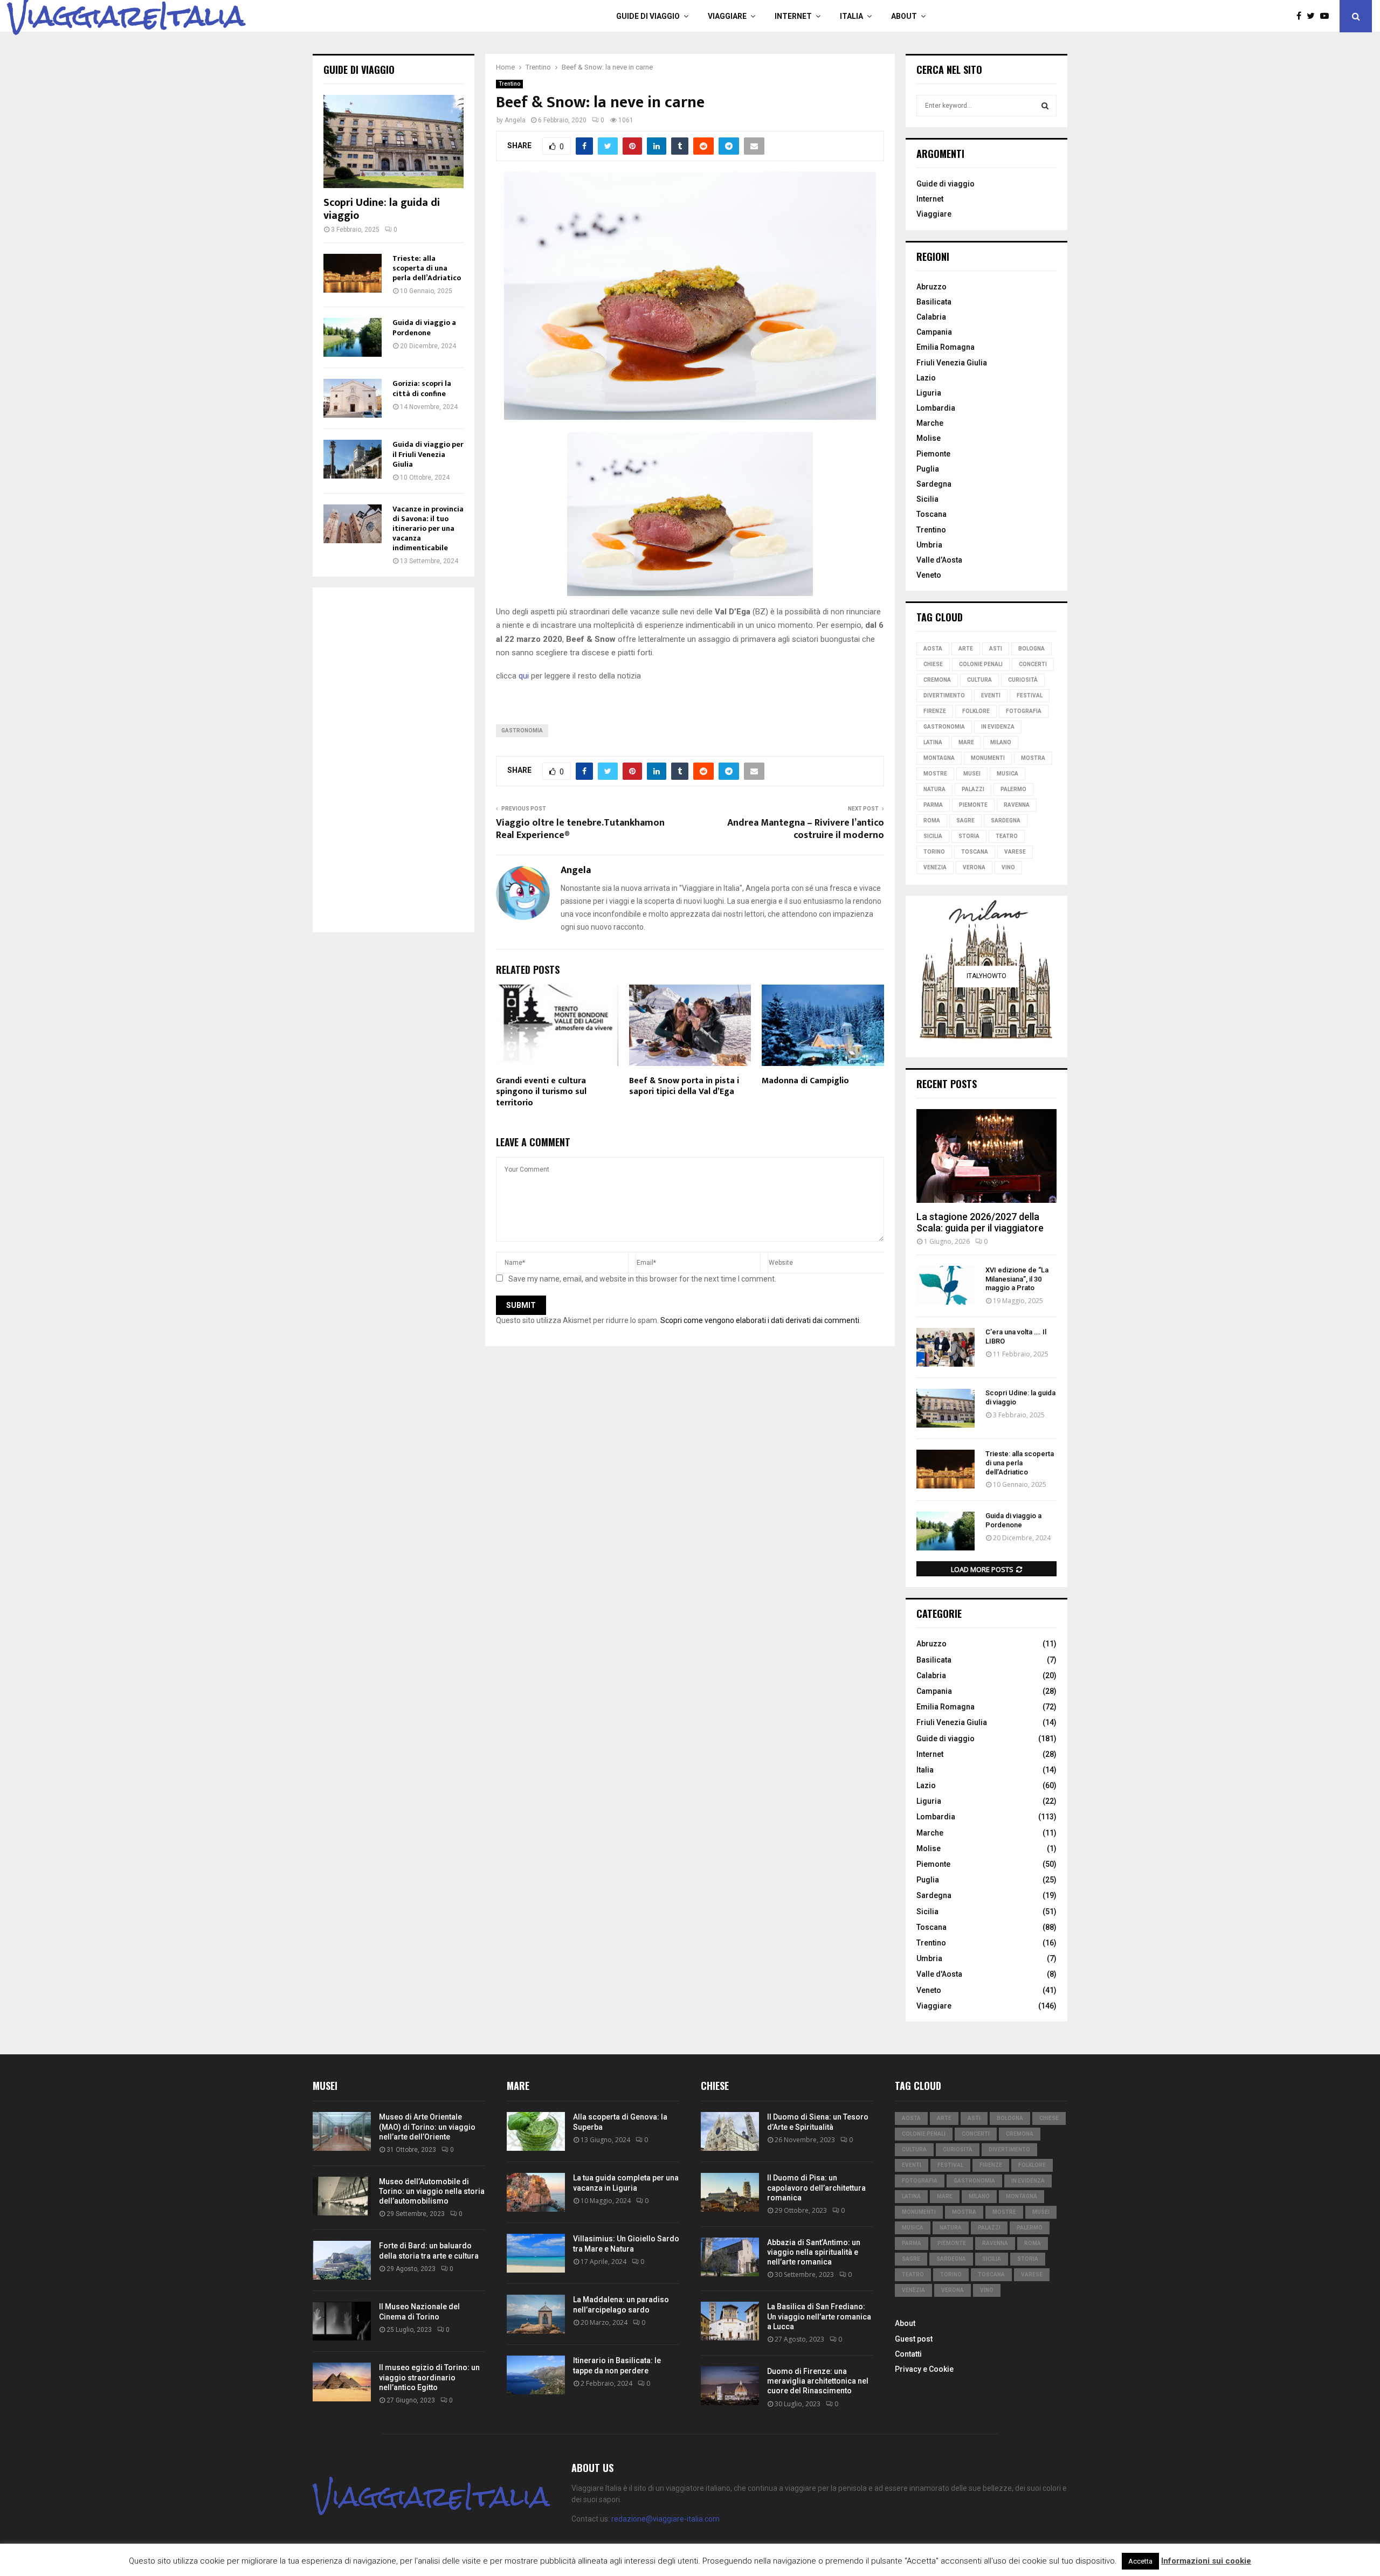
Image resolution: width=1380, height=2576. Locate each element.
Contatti (908, 2354)
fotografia (1024, 711)
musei (972, 774)
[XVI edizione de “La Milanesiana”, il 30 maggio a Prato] (946, 1285)
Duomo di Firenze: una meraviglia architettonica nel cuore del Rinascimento (818, 2381)
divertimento (944, 695)
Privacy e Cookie (924, 2369)
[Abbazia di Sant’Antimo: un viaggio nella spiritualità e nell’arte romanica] (730, 2257)
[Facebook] (1302, 16)
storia (969, 836)
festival (1030, 695)
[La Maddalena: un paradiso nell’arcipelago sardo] (536, 2314)
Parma (933, 805)
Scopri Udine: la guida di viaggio (382, 209)
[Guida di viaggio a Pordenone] (353, 337)
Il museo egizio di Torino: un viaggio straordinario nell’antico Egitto (429, 2377)
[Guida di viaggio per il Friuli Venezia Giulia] (353, 459)
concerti (1033, 664)
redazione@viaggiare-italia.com (665, 2519)
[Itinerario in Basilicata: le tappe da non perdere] (536, 2375)
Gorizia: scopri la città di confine (422, 388)
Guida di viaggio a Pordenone (424, 327)
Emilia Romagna (946, 347)
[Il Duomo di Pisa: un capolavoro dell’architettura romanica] (730, 2192)
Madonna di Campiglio (805, 1081)
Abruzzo (931, 287)
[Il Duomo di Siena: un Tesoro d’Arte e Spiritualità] (730, 2131)
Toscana (931, 514)
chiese (933, 664)
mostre (935, 774)
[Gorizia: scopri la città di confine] (353, 398)
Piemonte (933, 454)
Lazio (926, 378)
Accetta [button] (1140, 2561)
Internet (793, 16)
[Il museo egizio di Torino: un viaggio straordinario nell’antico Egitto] (342, 2382)
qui (524, 676)
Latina (933, 742)
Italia (851, 16)
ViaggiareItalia (126, 16)
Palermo (1013, 789)
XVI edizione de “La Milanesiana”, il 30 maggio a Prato (1017, 1279)
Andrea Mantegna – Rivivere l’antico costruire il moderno (806, 829)
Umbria (929, 545)
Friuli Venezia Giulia (952, 363)
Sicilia (927, 499)
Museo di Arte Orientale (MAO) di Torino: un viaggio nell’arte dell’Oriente (427, 2127)
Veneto (929, 575)
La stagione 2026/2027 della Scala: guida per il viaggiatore (980, 1223)
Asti (996, 649)
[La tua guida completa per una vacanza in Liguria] (536, 2192)
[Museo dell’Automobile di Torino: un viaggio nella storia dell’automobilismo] (342, 2196)
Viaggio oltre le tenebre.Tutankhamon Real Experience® (580, 829)
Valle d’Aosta (939, 560)
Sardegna (934, 484)
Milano (1001, 742)
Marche (930, 423)
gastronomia (522, 730)
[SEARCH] (1045, 106)
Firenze (935, 711)
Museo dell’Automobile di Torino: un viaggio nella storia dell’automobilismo (432, 2191)
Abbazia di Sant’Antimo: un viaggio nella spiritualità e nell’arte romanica (814, 2252)
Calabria (931, 317)
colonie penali (981, 664)
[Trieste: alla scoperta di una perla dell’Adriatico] (353, 273)
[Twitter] (1313, 16)
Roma (932, 820)
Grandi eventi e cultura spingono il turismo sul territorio (541, 1092)
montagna (939, 758)
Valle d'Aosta (939, 1974)
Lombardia (936, 408)
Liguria (929, 393)
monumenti (988, 758)
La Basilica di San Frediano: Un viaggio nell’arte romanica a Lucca (819, 2316)
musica (1008, 774)
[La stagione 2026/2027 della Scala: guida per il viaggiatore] (986, 1156)
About (904, 16)
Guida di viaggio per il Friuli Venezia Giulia (428, 454)
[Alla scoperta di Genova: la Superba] (536, 2131)
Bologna (1031, 649)
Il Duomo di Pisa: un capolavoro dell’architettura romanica (816, 2187)
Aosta (933, 649)
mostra (1033, 758)
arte (966, 649)
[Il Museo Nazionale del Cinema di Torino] (342, 2321)
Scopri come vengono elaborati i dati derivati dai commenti (760, 1320)
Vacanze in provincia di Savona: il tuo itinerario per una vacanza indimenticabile (428, 528)
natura (934, 789)
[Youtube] (1327, 16)
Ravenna (1017, 805)
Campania (934, 332)
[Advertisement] (394, 760)
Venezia (935, 867)
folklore (976, 711)
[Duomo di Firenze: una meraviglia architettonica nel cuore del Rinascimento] (730, 2386)
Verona (974, 867)
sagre (965, 820)
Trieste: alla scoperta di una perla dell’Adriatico (427, 268)
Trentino (509, 84)
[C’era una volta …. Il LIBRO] (946, 1347)
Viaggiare (727, 16)
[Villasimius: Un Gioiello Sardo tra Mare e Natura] (536, 2253)
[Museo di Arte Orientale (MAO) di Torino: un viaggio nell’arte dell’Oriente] (342, 2131)
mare (966, 742)
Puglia (928, 469)
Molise (929, 438)
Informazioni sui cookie (1206, 2561)
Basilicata (934, 302)
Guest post (914, 2339)
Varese (1015, 852)
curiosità (1023, 680)
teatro (1007, 836)
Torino (934, 852)
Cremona (937, 680)
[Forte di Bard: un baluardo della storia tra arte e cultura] (342, 2260)
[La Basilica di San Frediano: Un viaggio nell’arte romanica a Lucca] (730, 2321)
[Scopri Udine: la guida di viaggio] (394, 141)
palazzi (973, 789)
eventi (991, 695)
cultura (979, 680)
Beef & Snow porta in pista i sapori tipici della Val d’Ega (684, 1086)
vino (1008, 867)
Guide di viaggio (648, 16)
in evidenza (998, 727)
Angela (515, 120)
